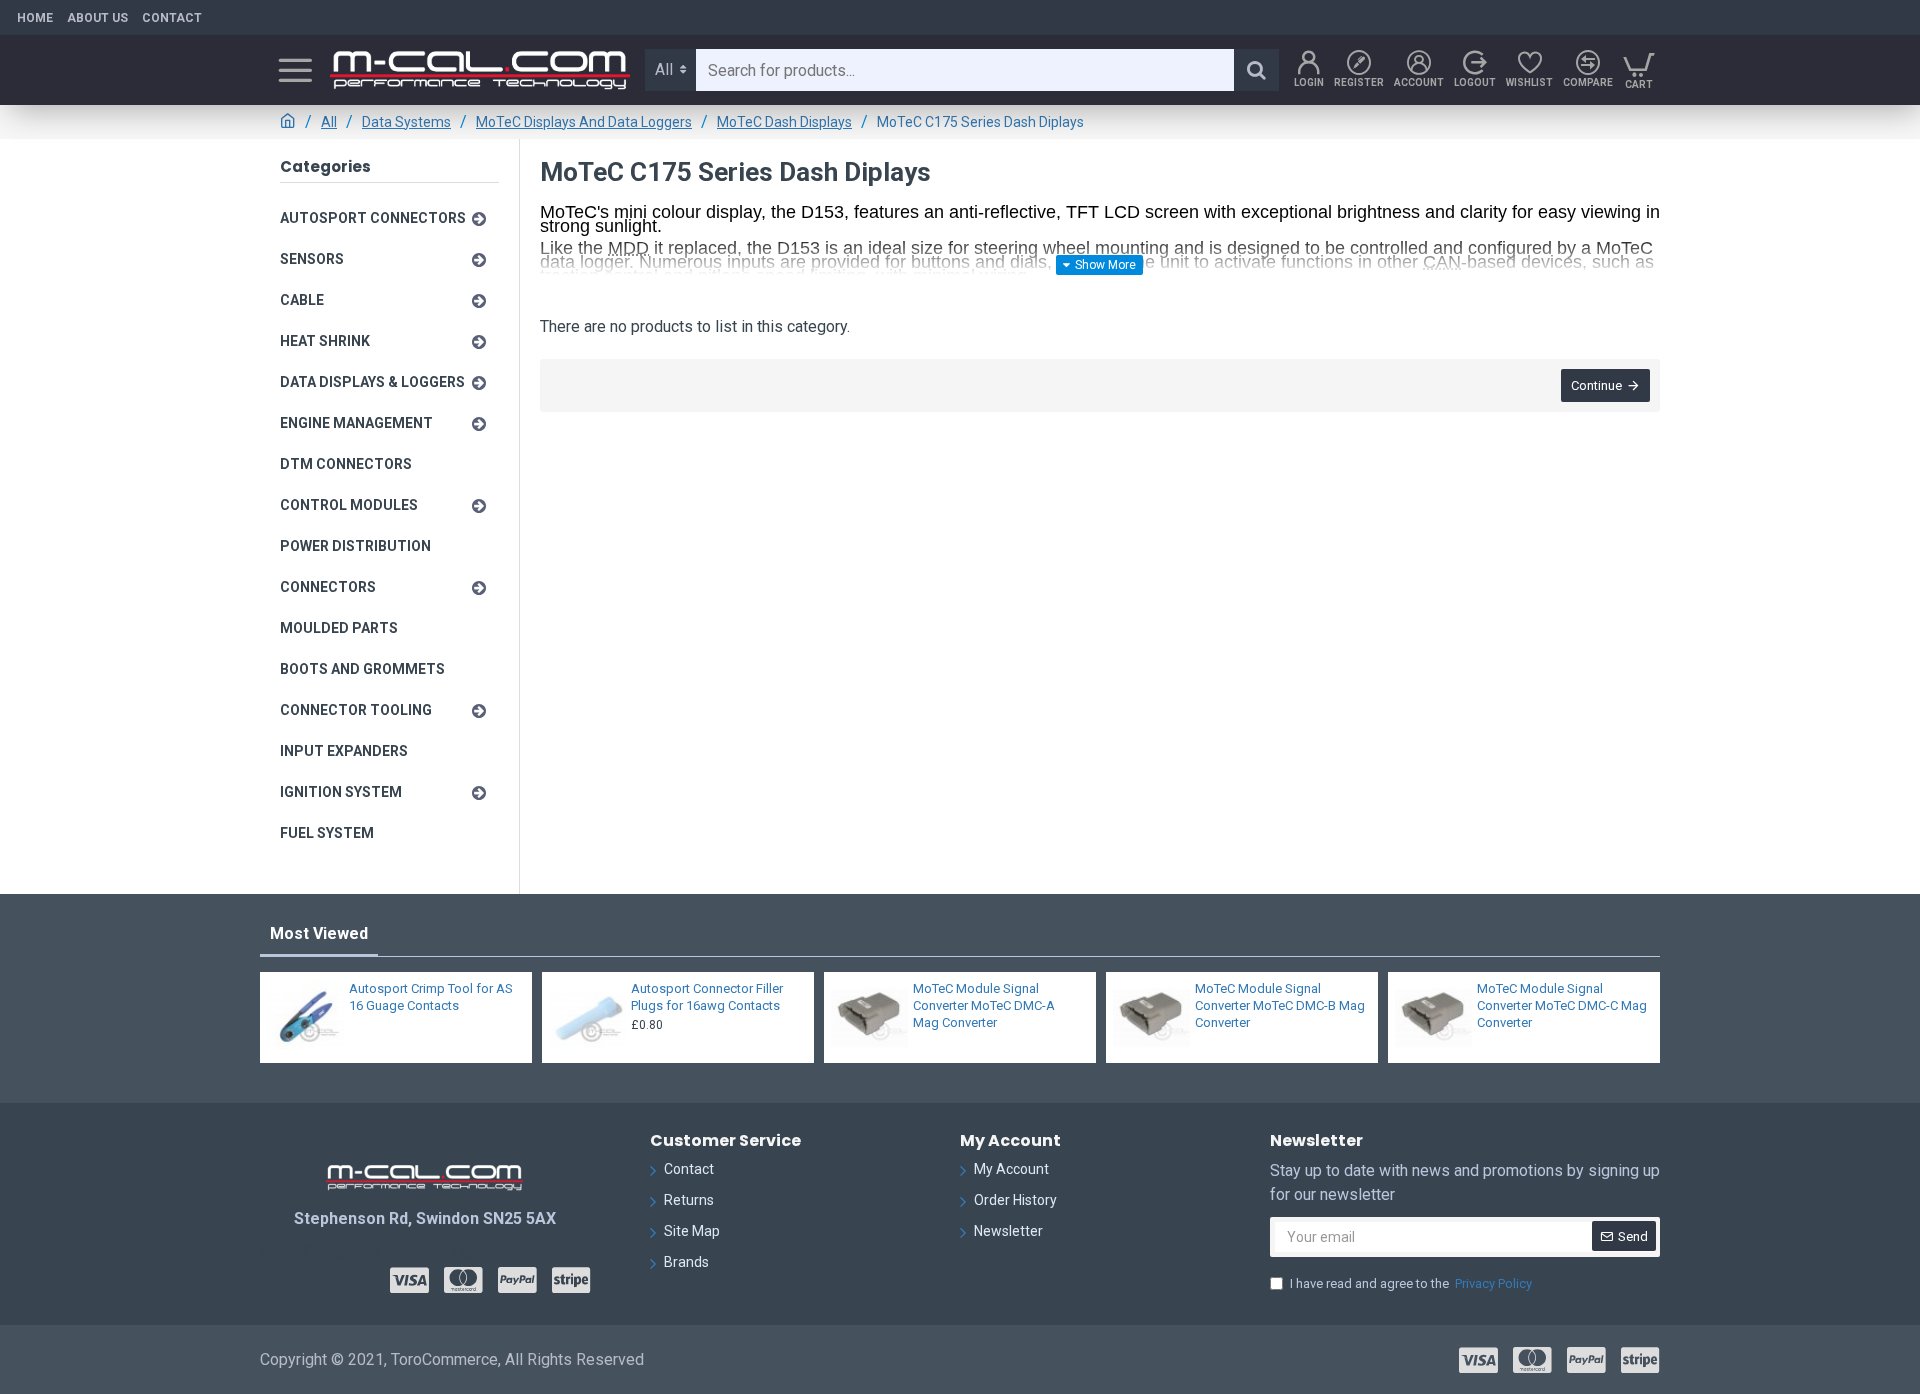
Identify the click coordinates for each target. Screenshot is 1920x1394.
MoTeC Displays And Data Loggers (584, 122)
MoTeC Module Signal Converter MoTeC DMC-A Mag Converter (984, 1005)
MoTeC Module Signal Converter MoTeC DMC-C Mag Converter (1562, 1005)
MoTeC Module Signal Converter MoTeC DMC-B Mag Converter (1280, 1005)
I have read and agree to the (1411, 1283)
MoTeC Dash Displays (784, 122)
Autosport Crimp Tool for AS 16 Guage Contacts (431, 997)
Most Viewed (319, 933)
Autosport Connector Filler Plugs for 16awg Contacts (707, 997)
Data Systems (406, 122)
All (329, 122)
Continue (1596, 385)
